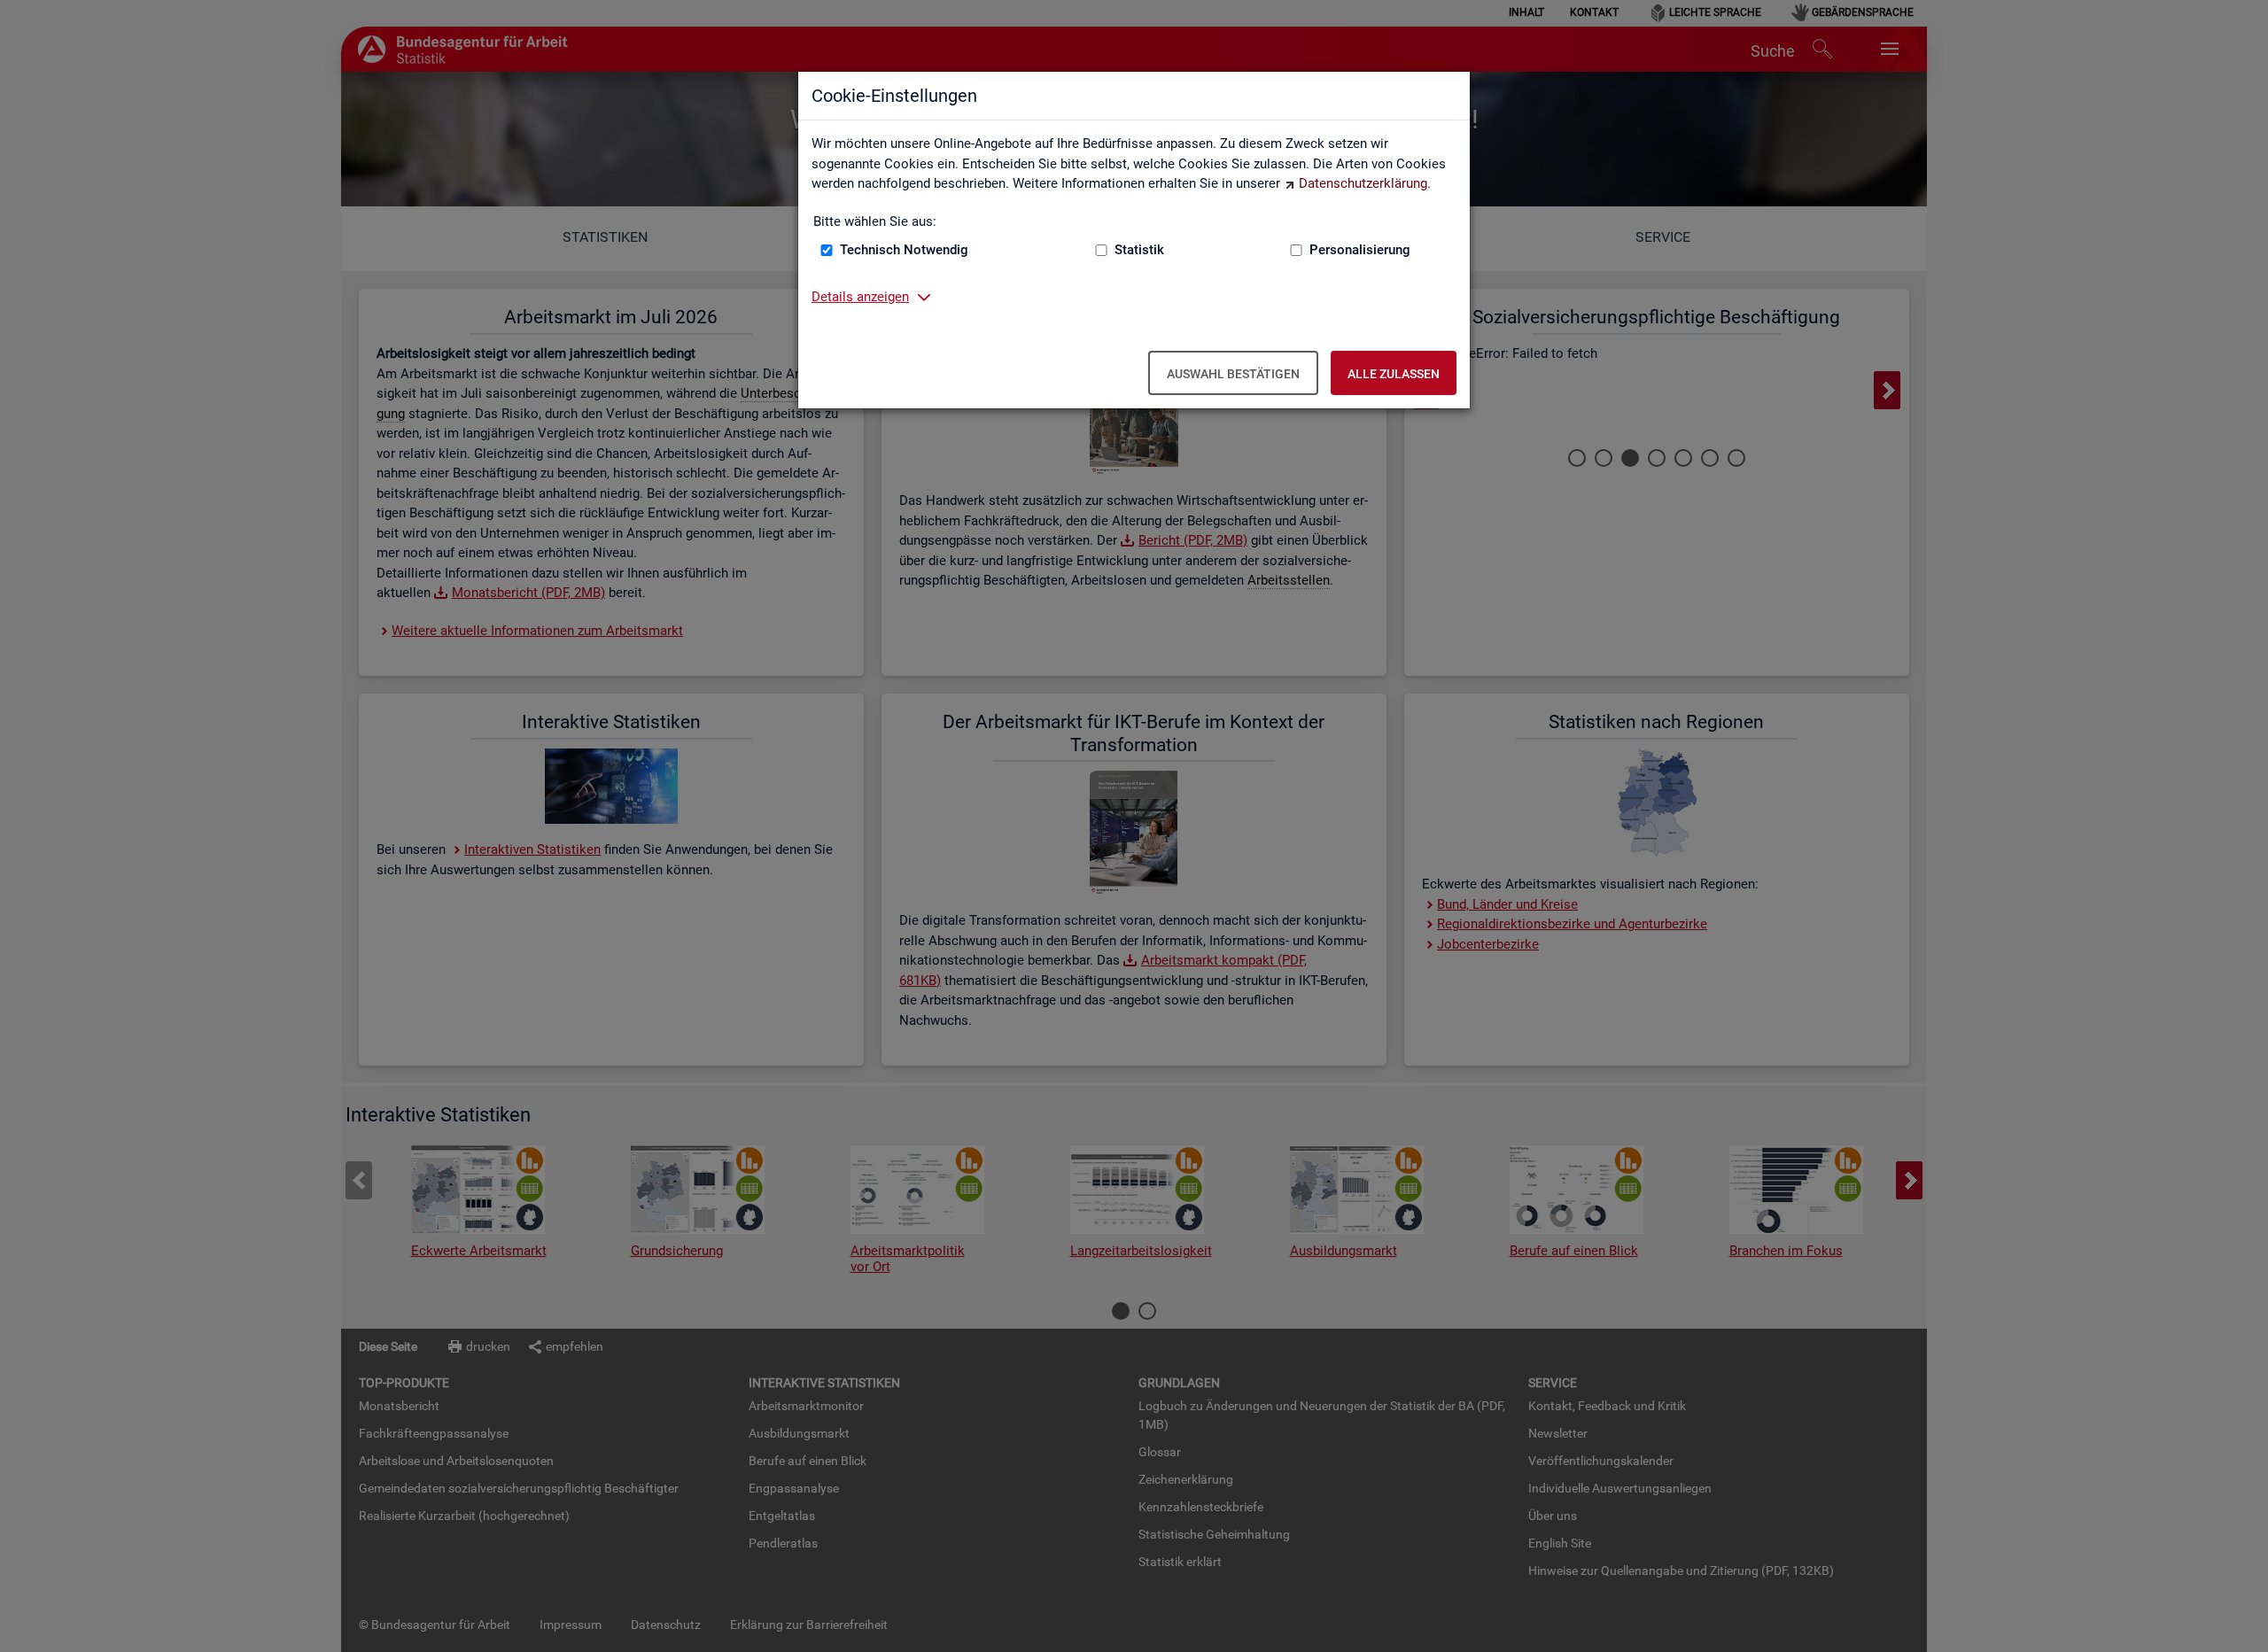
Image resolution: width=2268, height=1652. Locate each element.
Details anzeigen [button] (860, 297)
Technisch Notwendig (904, 250)
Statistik (1139, 250)
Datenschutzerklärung (1363, 183)
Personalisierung (1360, 250)
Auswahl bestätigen (1233, 374)
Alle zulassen (1394, 374)
